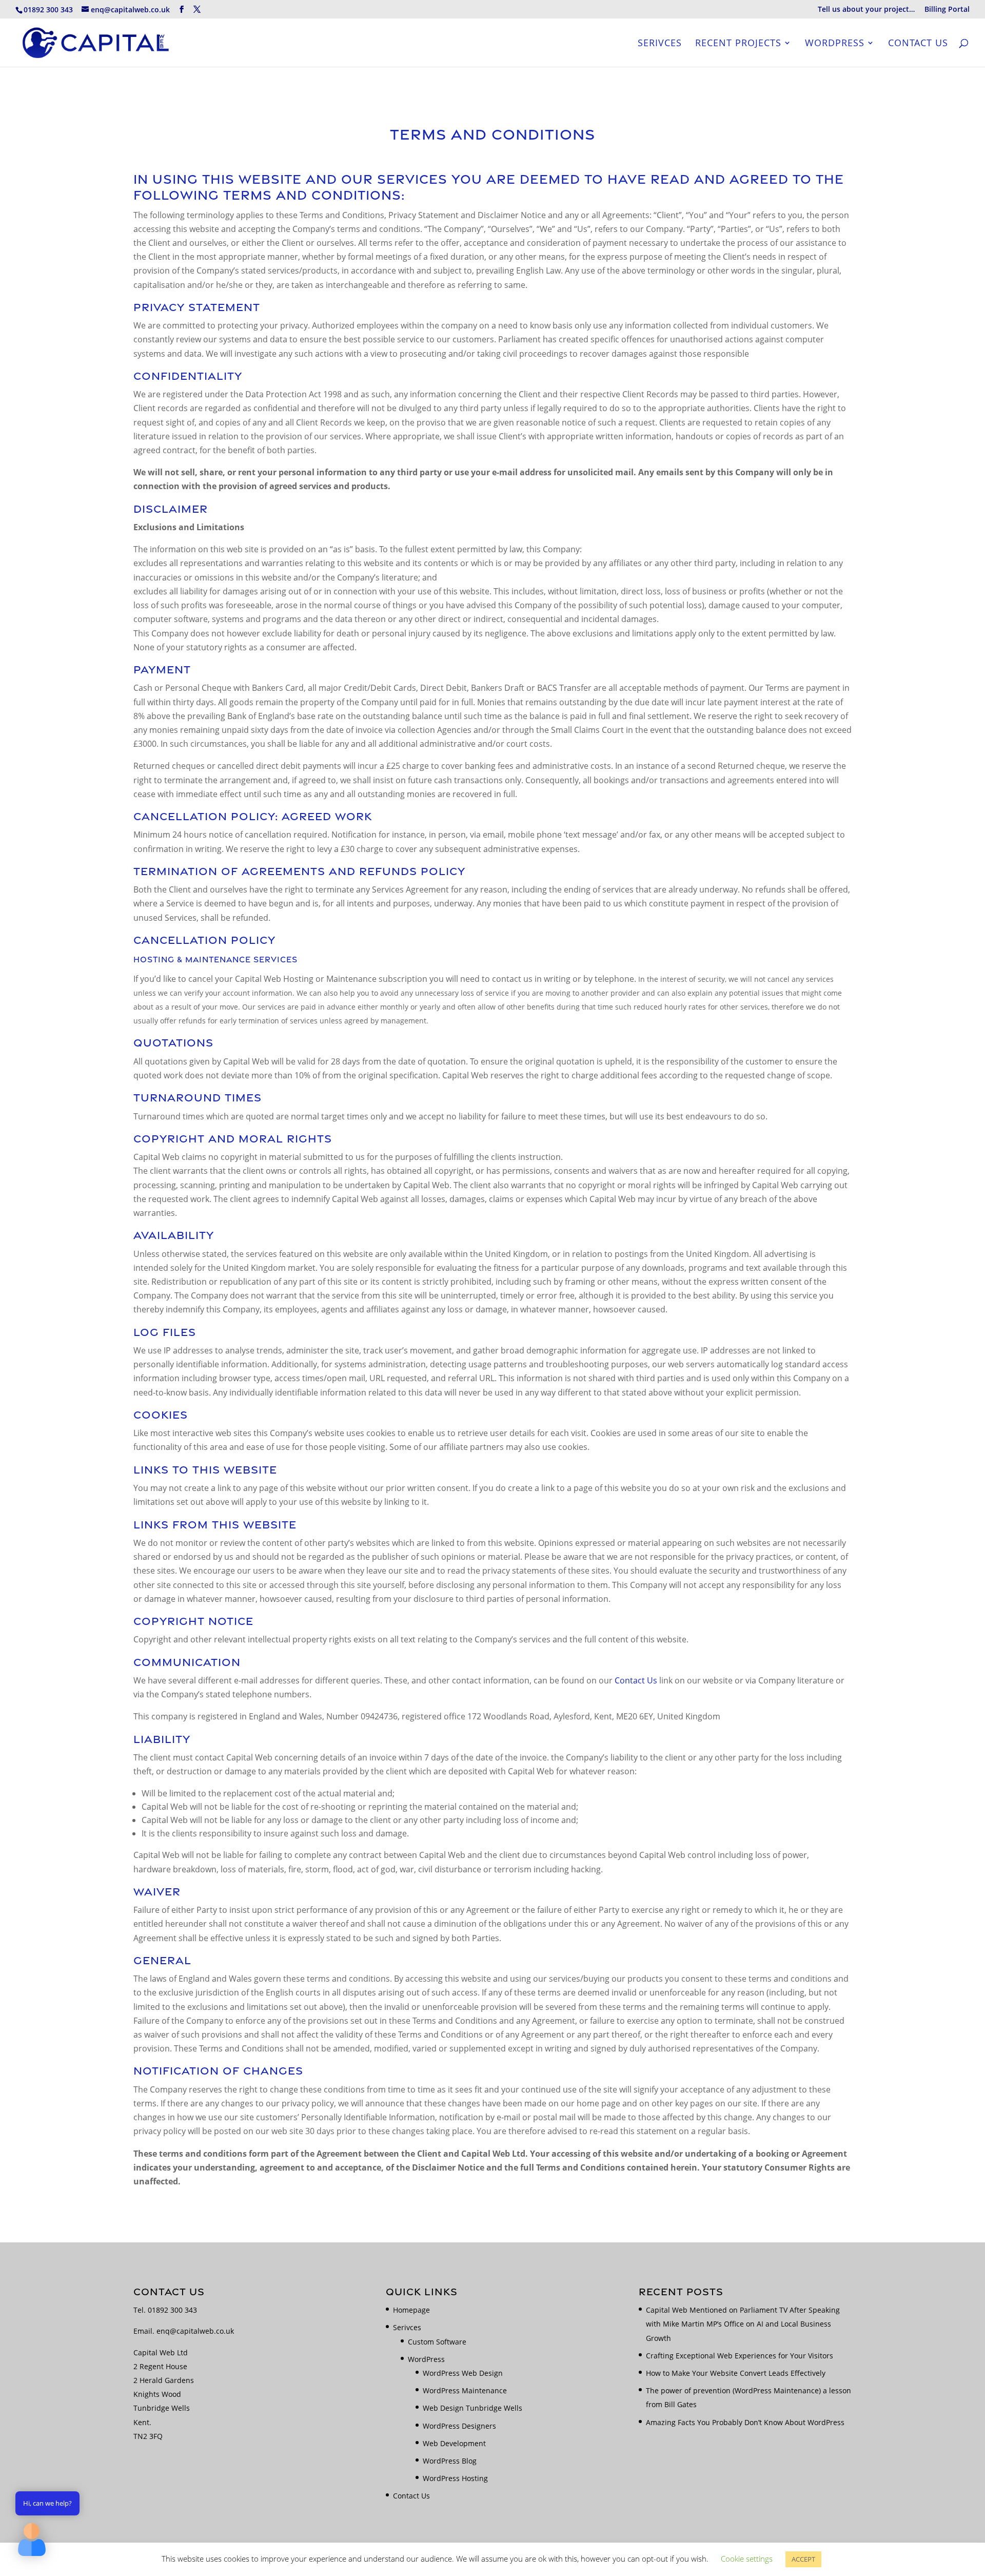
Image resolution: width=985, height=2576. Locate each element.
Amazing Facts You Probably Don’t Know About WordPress (745, 2422)
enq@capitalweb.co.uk (195, 2331)
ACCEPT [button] (803, 2559)
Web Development (454, 2443)
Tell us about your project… (866, 10)
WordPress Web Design (463, 2373)
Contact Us (918, 44)
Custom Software (437, 2342)
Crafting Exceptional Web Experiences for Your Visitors (740, 2356)
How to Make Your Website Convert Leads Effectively (736, 2373)
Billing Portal (947, 10)
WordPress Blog (450, 2461)
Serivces (660, 44)
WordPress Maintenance (465, 2390)
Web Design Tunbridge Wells (472, 2408)
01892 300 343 (172, 2310)
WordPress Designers (459, 2426)
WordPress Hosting (455, 2478)
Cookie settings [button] (747, 2559)
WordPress (835, 44)
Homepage (411, 2310)
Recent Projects (738, 44)
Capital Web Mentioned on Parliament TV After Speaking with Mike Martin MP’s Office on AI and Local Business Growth (743, 2324)
